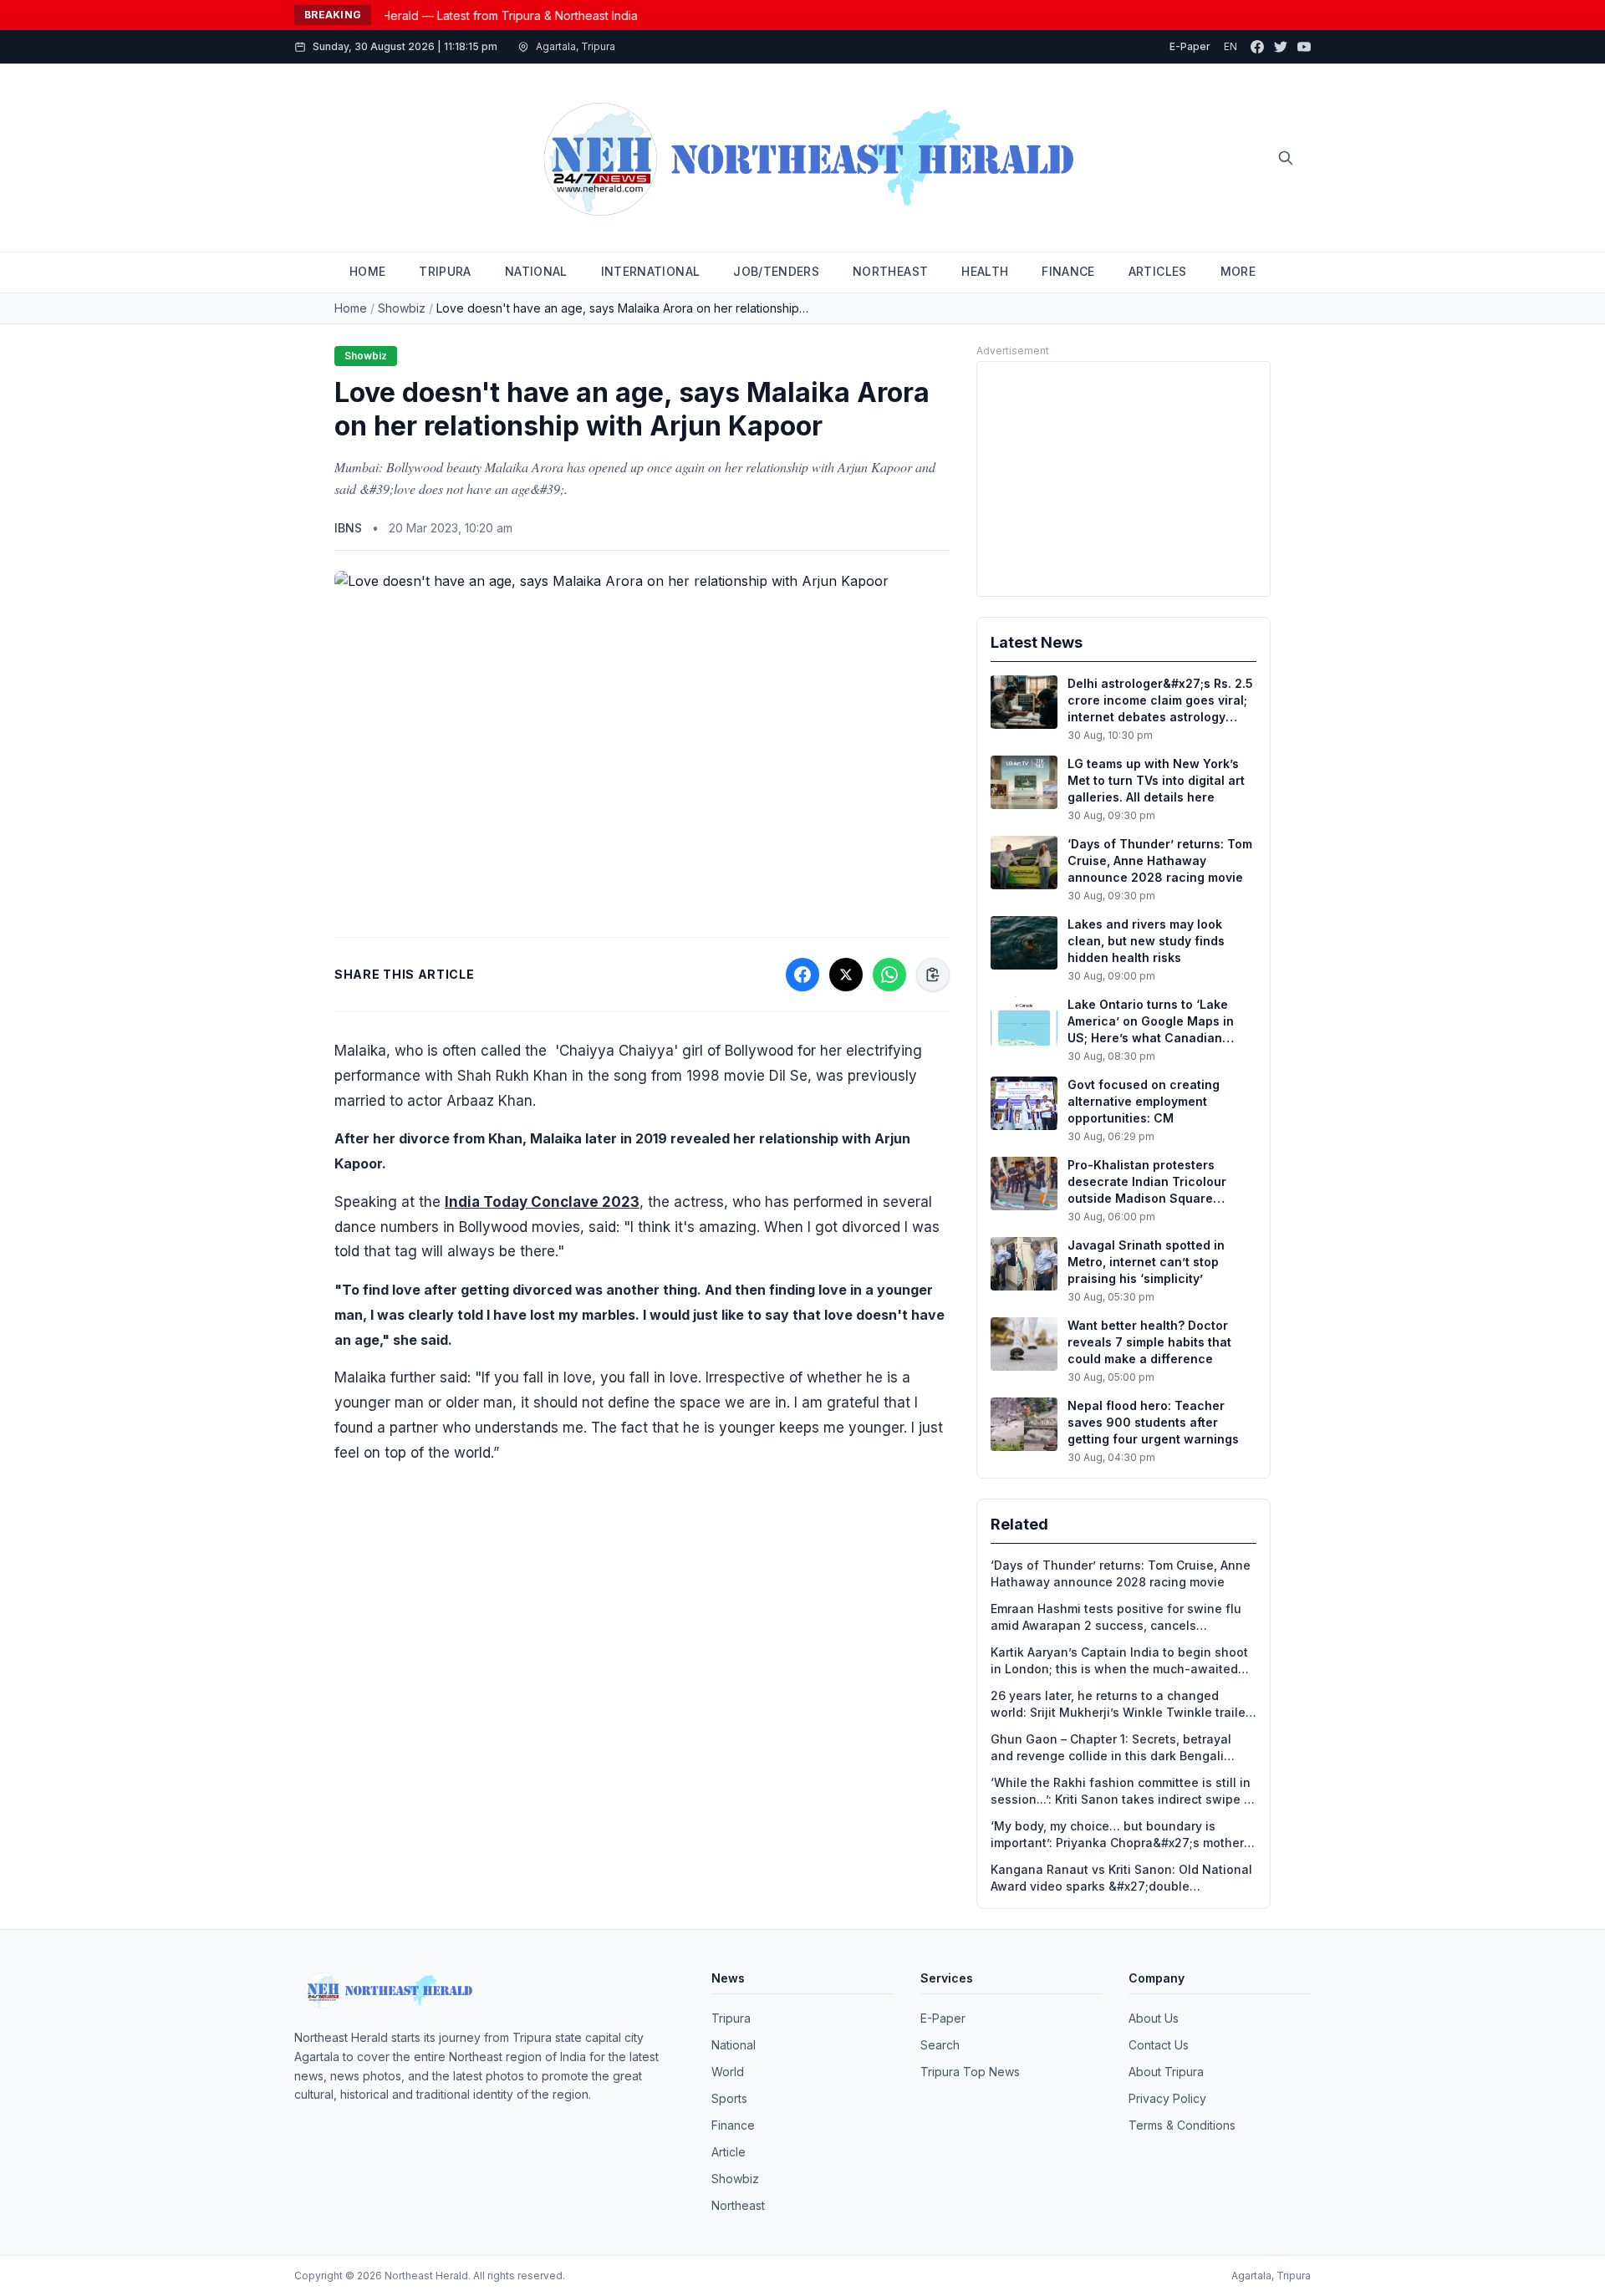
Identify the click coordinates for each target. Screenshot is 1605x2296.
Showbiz (402, 308)
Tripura (731, 2018)
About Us (1154, 2018)
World (728, 2072)
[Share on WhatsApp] (889, 975)
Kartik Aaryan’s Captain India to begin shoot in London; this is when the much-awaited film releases (1119, 1661)
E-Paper (1190, 46)
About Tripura (1166, 2072)
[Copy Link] (933, 975)
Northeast (738, 2205)
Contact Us (1159, 2045)
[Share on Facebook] (802, 975)
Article (729, 2152)
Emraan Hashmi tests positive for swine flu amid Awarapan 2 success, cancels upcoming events (1116, 1618)
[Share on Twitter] (846, 975)
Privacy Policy (1167, 2098)
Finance (733, 2125)
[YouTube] (1304, 47)
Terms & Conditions (1182, 2125)
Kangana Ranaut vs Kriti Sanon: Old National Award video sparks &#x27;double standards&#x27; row (1121, 1879)
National (734, 2045)
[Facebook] (1257, 47)
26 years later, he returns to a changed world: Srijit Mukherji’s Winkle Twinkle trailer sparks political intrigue (1120, 1705)
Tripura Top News (970, 2072)
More (1238, 271)
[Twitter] (1281, 47)
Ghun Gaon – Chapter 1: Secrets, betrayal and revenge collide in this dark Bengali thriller (1111, 1748)
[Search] (1286, 158)
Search (940, 2045)
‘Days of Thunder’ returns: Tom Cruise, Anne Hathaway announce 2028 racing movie (1121, 1573)
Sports (729, 2098)
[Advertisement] (1123, 479)
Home (351, 308)
